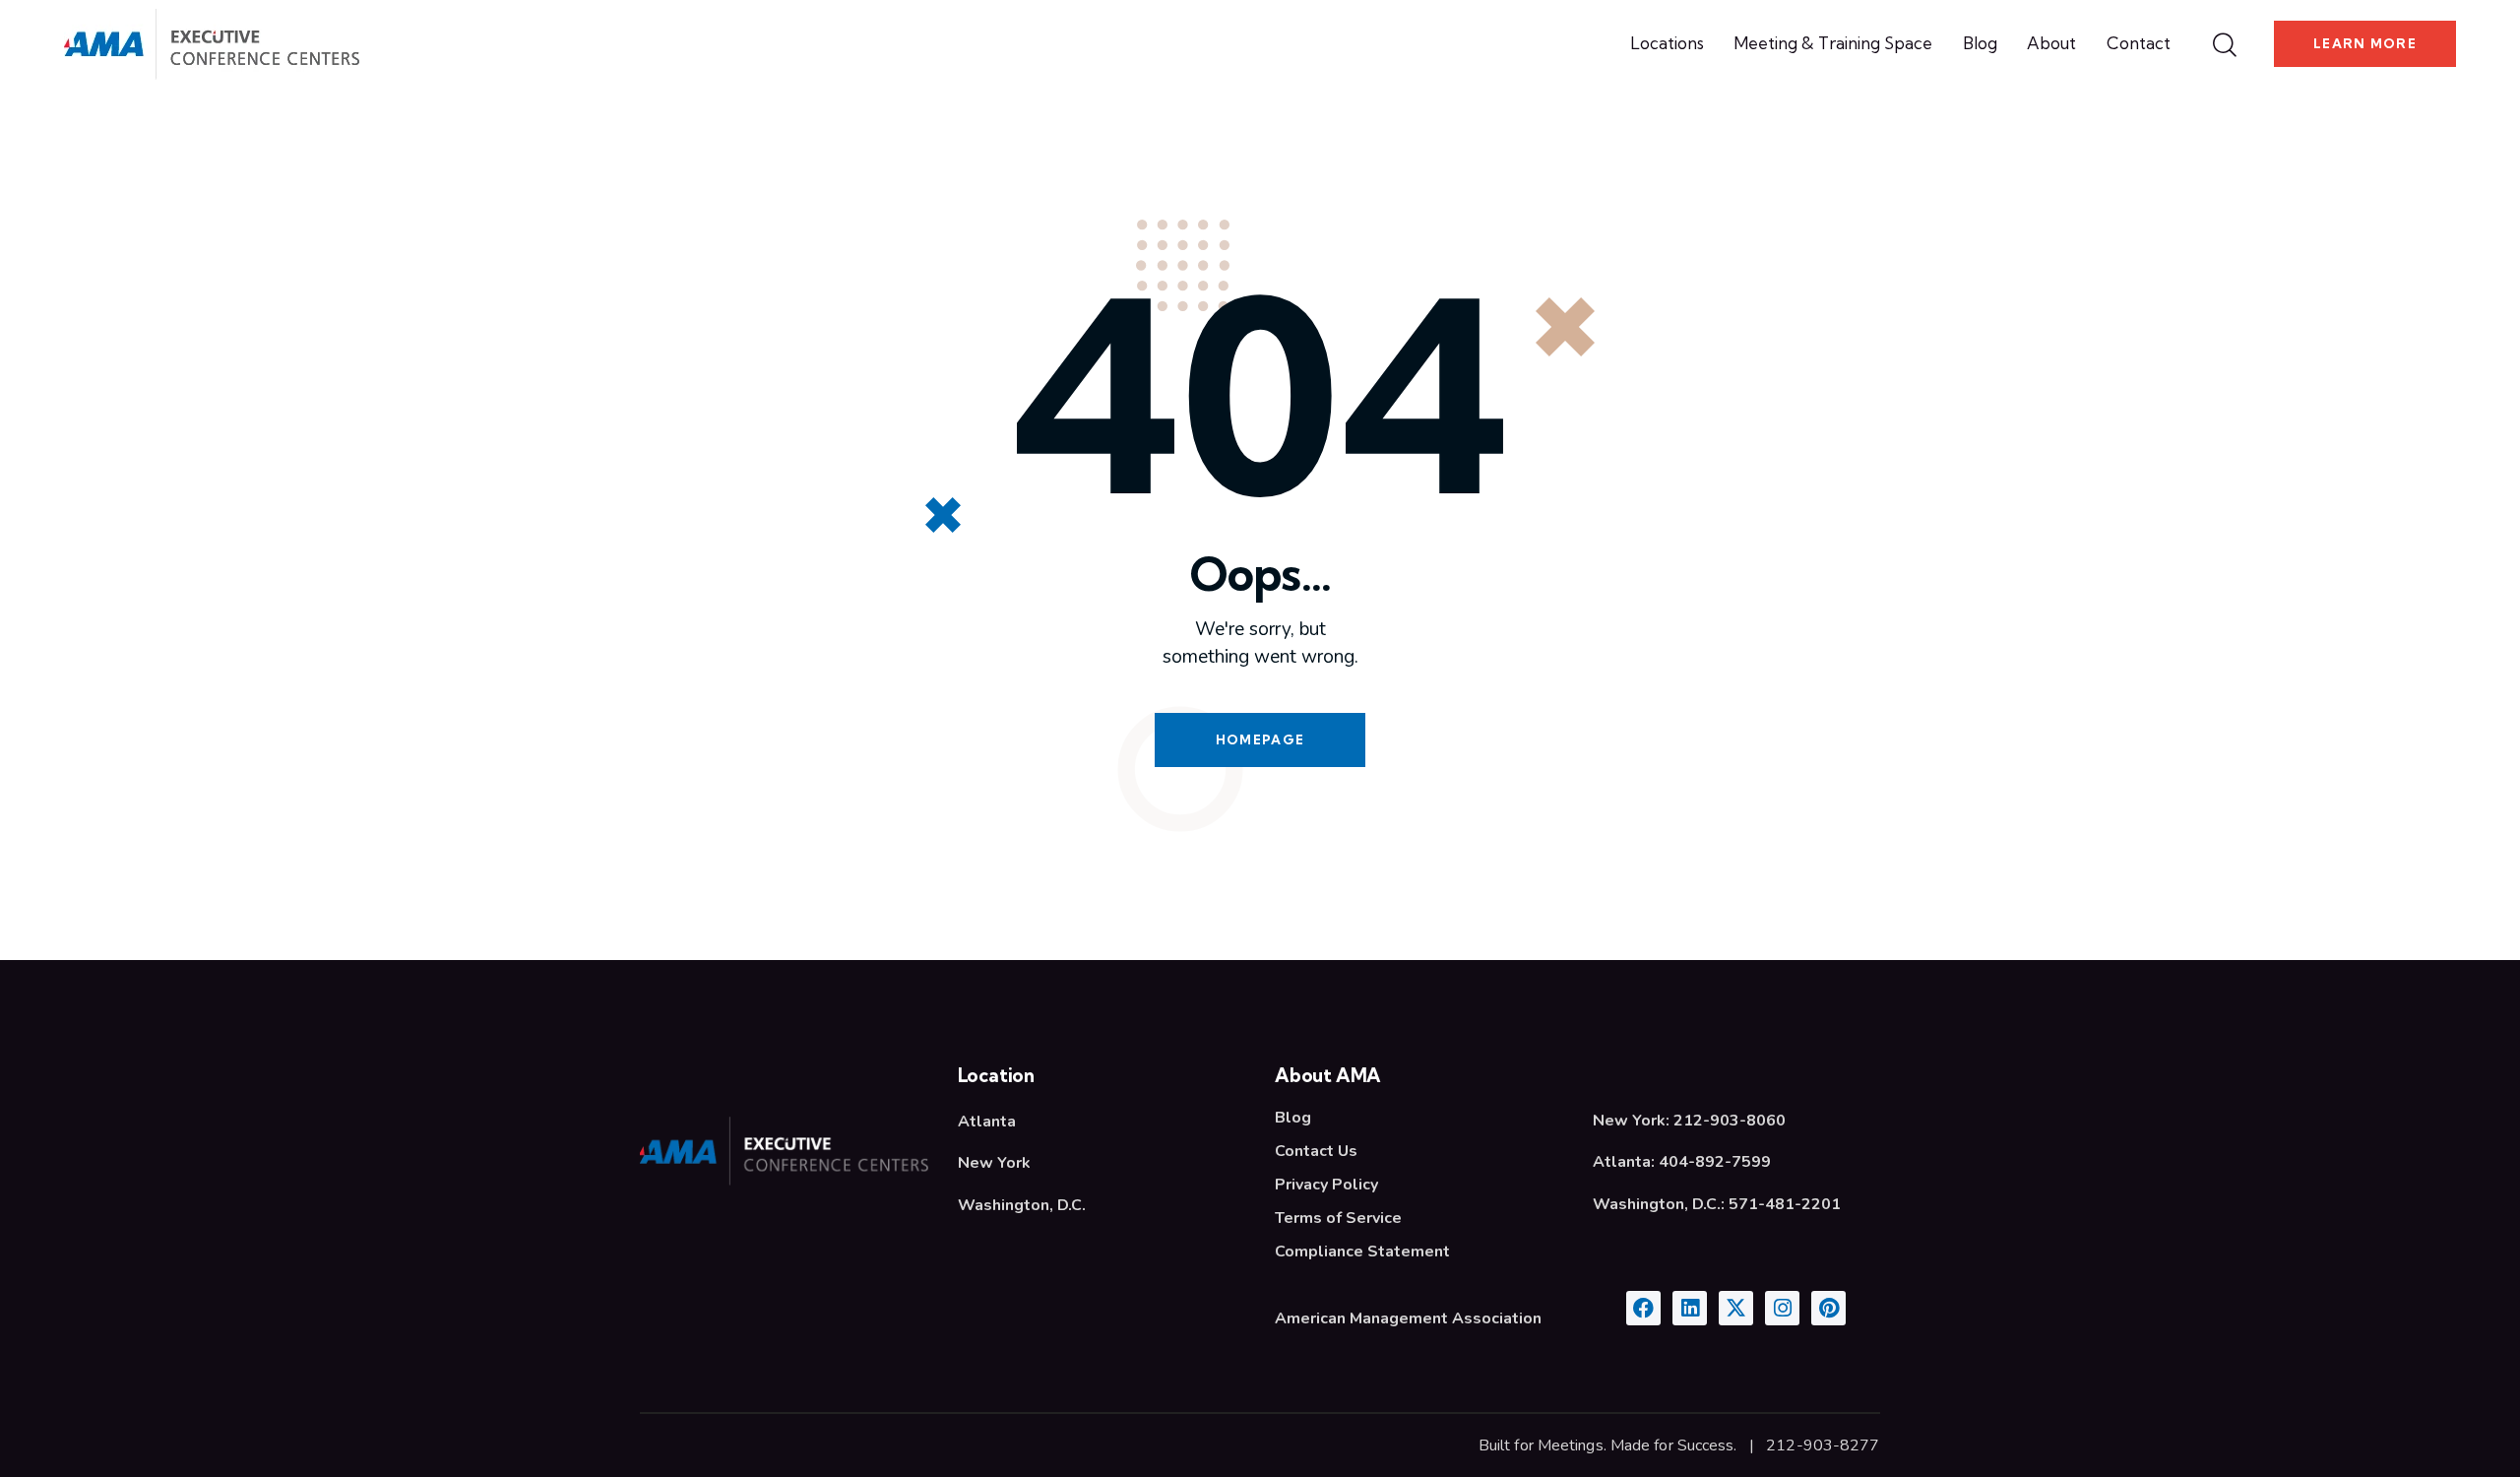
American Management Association (1408, 1318)
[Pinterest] (1828, 1308)
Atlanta (987, 1122)
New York (994, 1163)
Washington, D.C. (1022, 1205)
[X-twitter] (1736, 1308)
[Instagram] (1782, 1308)
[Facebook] (1643, 1308)
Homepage (1260, 739)
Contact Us (1316, 1151)
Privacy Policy (1326, 1185)
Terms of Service (1338, 1218)
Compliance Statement (1362, 1252)
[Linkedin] (1690, 1308)
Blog (1293, 1118)
